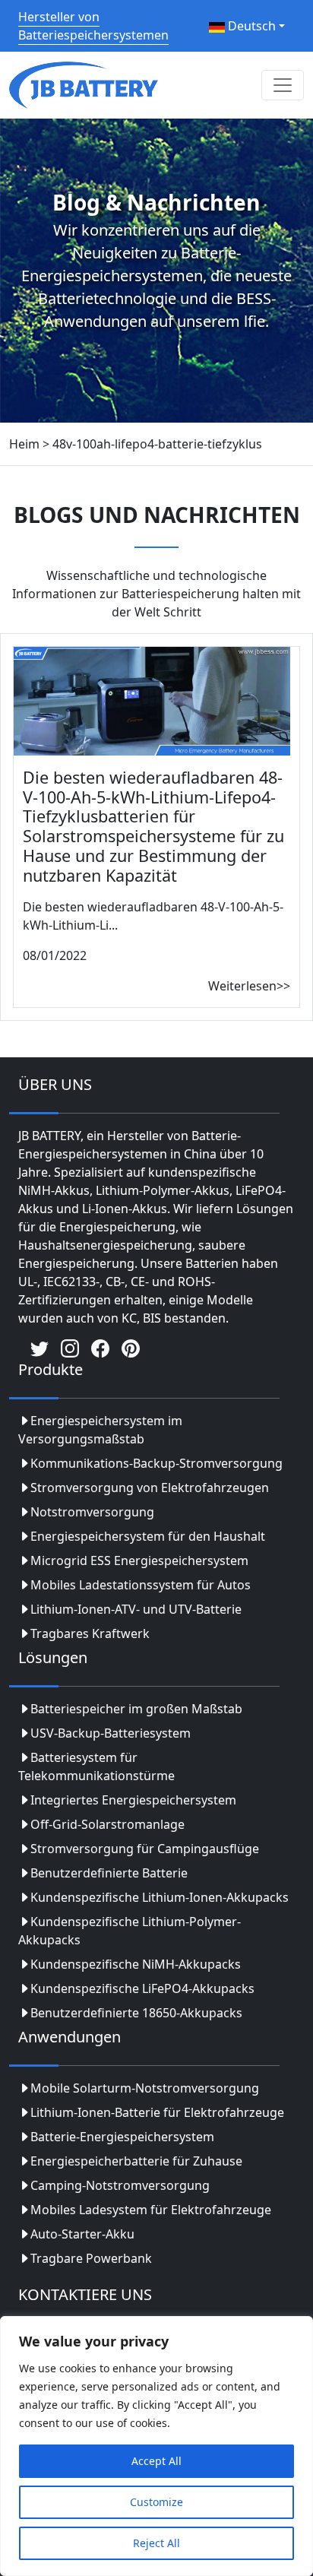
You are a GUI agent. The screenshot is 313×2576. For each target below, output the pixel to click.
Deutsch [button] (250, 26)
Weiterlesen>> (249, 986)
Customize (156, 2502)
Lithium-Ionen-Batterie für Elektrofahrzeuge (157, 2112)
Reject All (156, 2543)
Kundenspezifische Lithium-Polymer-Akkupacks (130, 1931)
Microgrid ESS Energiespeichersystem (139, 1560)
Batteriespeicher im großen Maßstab (136, 1709)
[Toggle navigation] (283, 85)
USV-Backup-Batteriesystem (111, 1733)
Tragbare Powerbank (91, 2258)
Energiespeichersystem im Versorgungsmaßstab (100, 1430)
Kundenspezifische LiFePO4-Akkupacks (142, 1988)
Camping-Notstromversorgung (120, 2185)
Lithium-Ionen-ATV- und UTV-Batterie (136, 1609)
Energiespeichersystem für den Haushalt (148, 1536)
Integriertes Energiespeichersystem (133, 1800)
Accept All (156, 2461)
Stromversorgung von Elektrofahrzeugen (150, 1488)
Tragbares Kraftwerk (90, 1633)
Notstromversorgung (92, 1512)
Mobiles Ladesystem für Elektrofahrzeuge (151, 2210)
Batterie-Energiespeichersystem (122, 2137)
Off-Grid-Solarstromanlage (107, 1824)
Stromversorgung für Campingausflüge (145, 1849)
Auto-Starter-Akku (82, 2234)
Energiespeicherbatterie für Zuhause (136, 2161)
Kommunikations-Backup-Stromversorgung (156, 1463)
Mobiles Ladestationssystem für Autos (141, 1585)
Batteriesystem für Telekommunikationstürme (96, 1766)
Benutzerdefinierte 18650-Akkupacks (136, 2013)
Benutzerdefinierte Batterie (109, 1873)
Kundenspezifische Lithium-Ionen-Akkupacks (160, 1897)
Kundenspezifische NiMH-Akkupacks (136, 1964)
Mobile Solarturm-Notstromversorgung (145, 2088)
